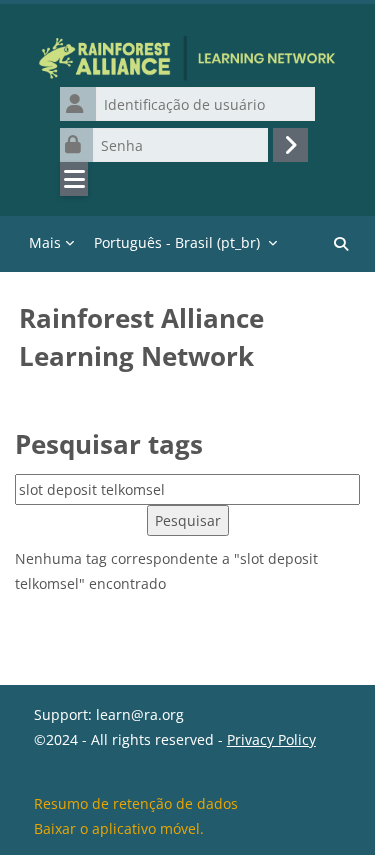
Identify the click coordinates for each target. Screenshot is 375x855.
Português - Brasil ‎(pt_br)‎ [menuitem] (177, 242)
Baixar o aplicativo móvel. (119, 828)
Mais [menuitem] (45, 242)
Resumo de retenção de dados (136, 803)
